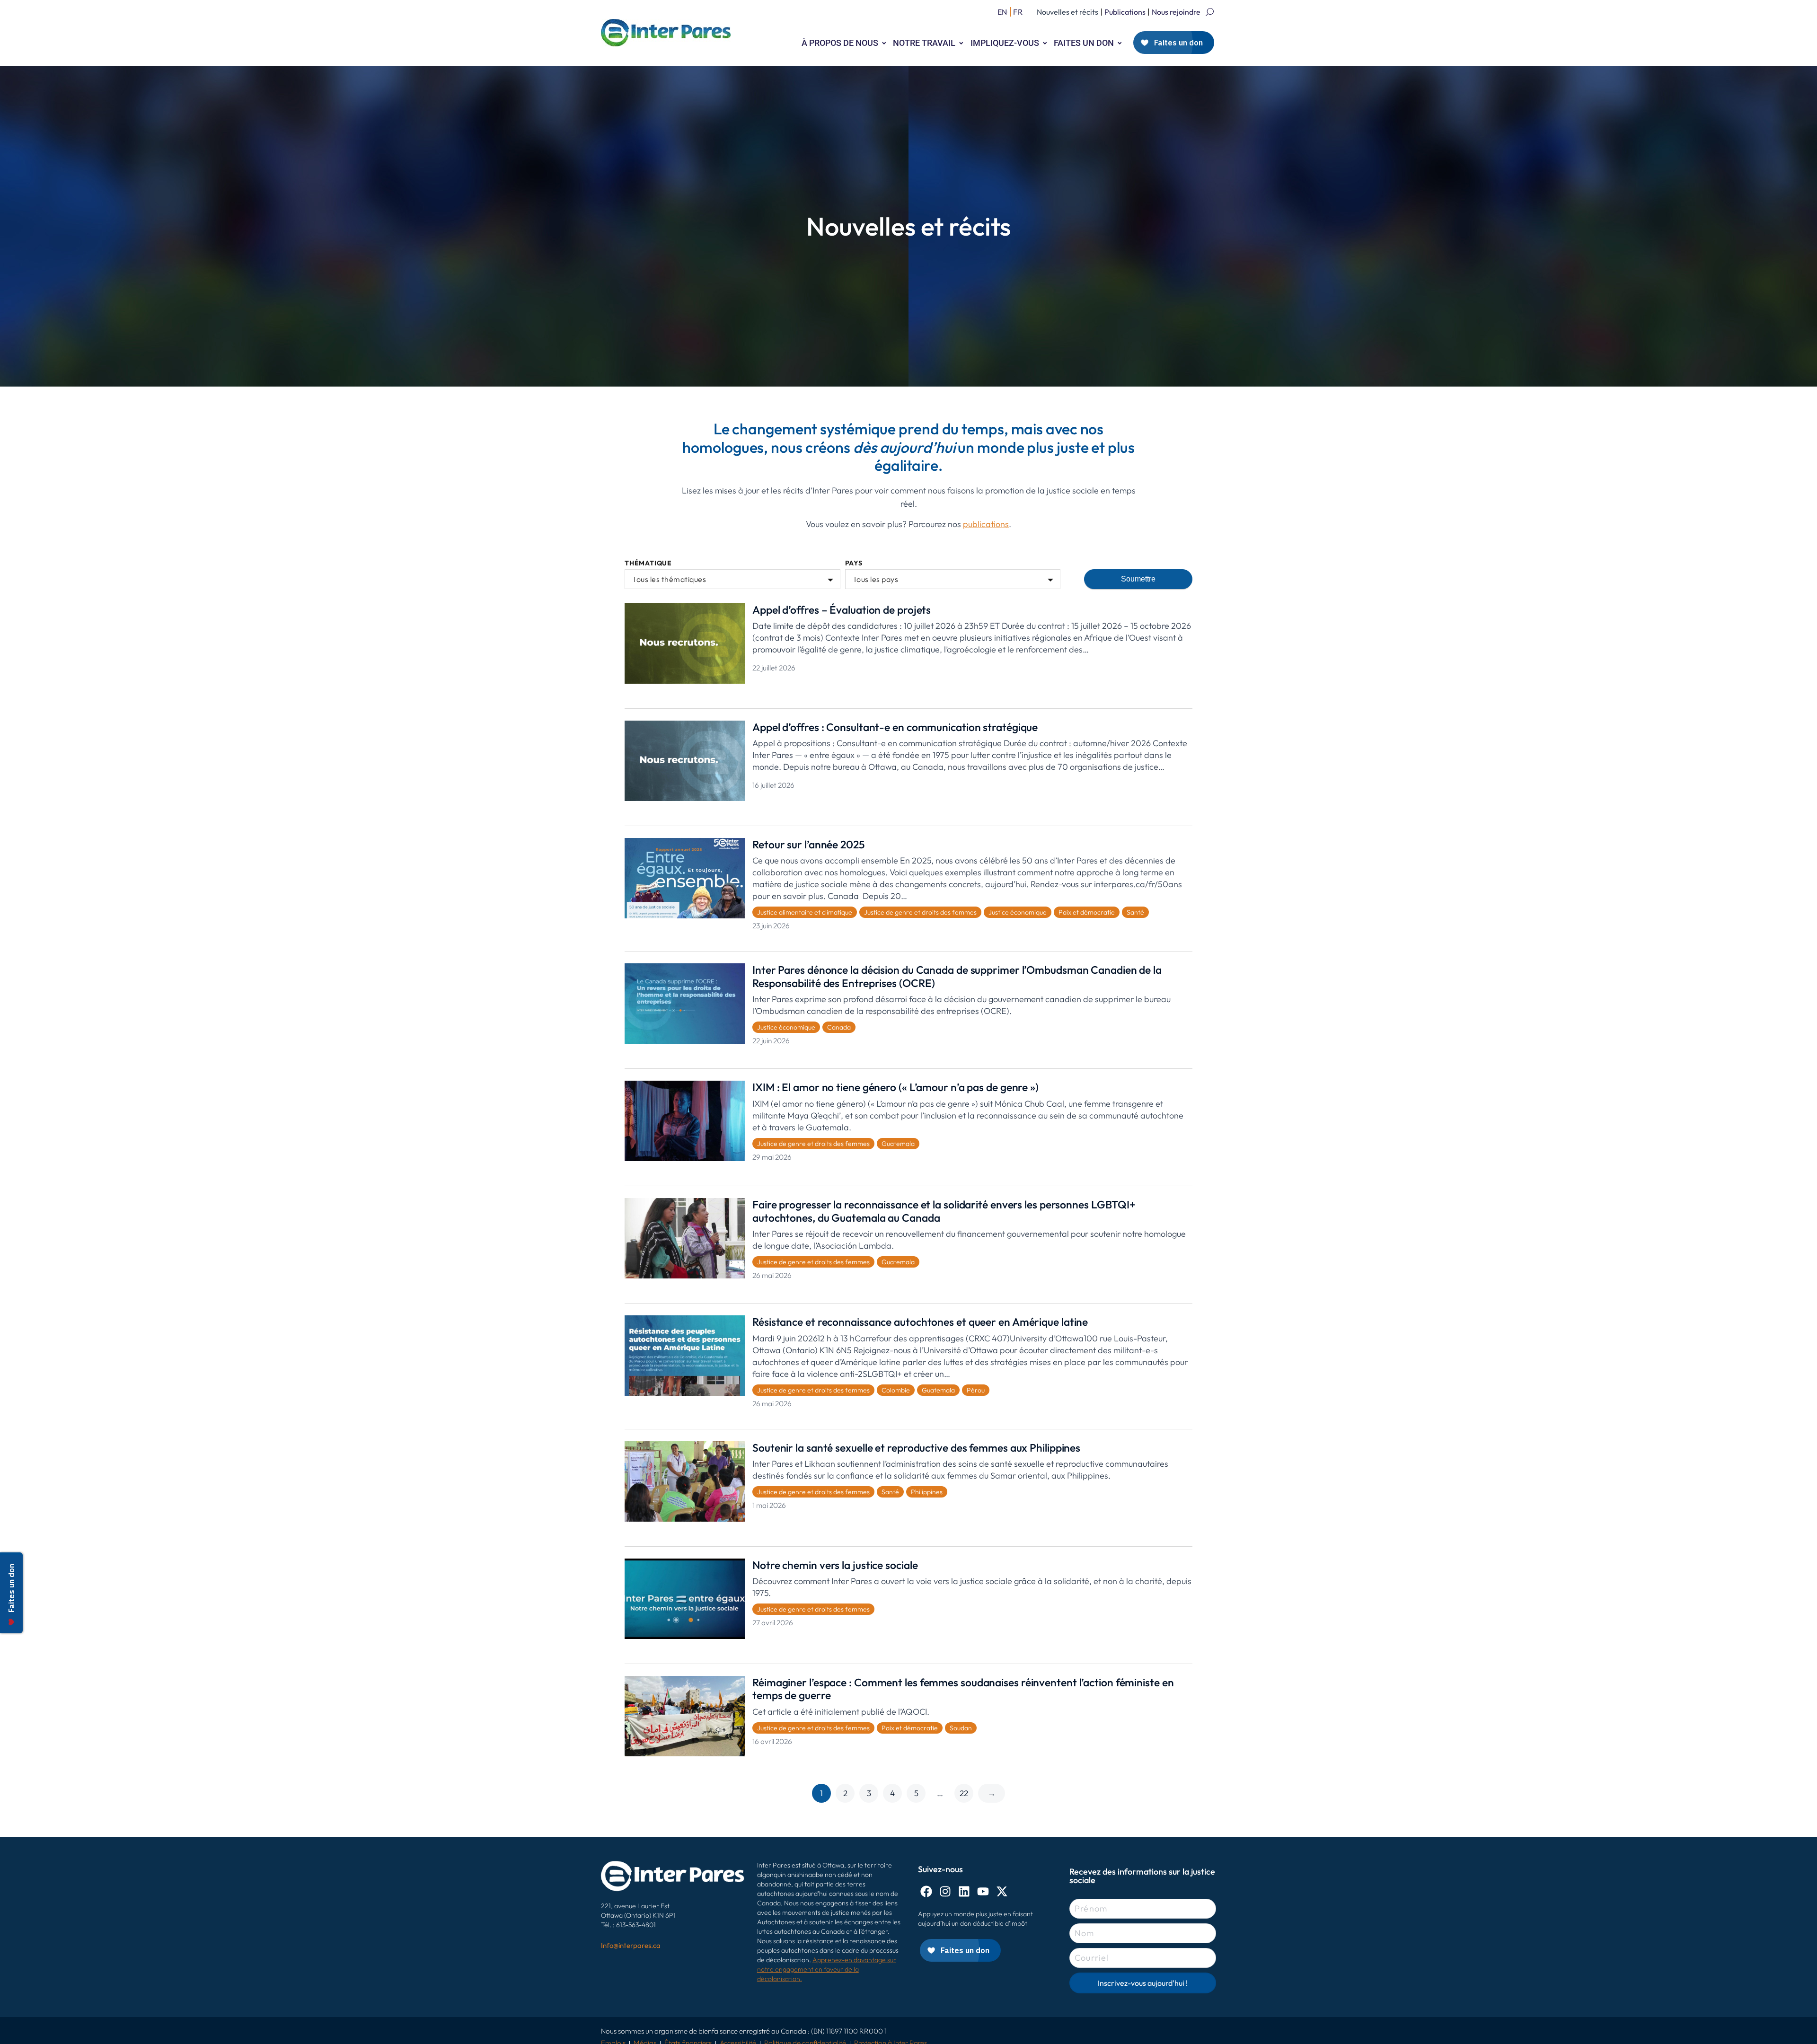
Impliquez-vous (1005, 43)
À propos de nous (840, 43)
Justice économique (1018, 912)
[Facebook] (926, 1891)
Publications (1125, 12)
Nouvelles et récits (1067, 12)
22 (964, 1793)
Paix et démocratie (1087, 912)
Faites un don (1084, 43)
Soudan (961, 1728)
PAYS (854, 563)
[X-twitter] (1002, 1891)
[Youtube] (983, 1891)
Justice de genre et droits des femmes (920, 912)
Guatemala (898, 1144)
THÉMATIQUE (648, 563)
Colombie (896, 1390)
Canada (839, 1027)
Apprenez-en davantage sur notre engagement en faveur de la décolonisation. (827, 1969)
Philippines (927, 1492)
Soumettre (1138, 579)
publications (986, 524)
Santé (1135, 912)
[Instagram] (945, 1891)
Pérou (976, 1390)
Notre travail (924, 43)
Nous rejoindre (1176, 12)
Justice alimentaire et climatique (805, 912)
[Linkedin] (964, 1891)
